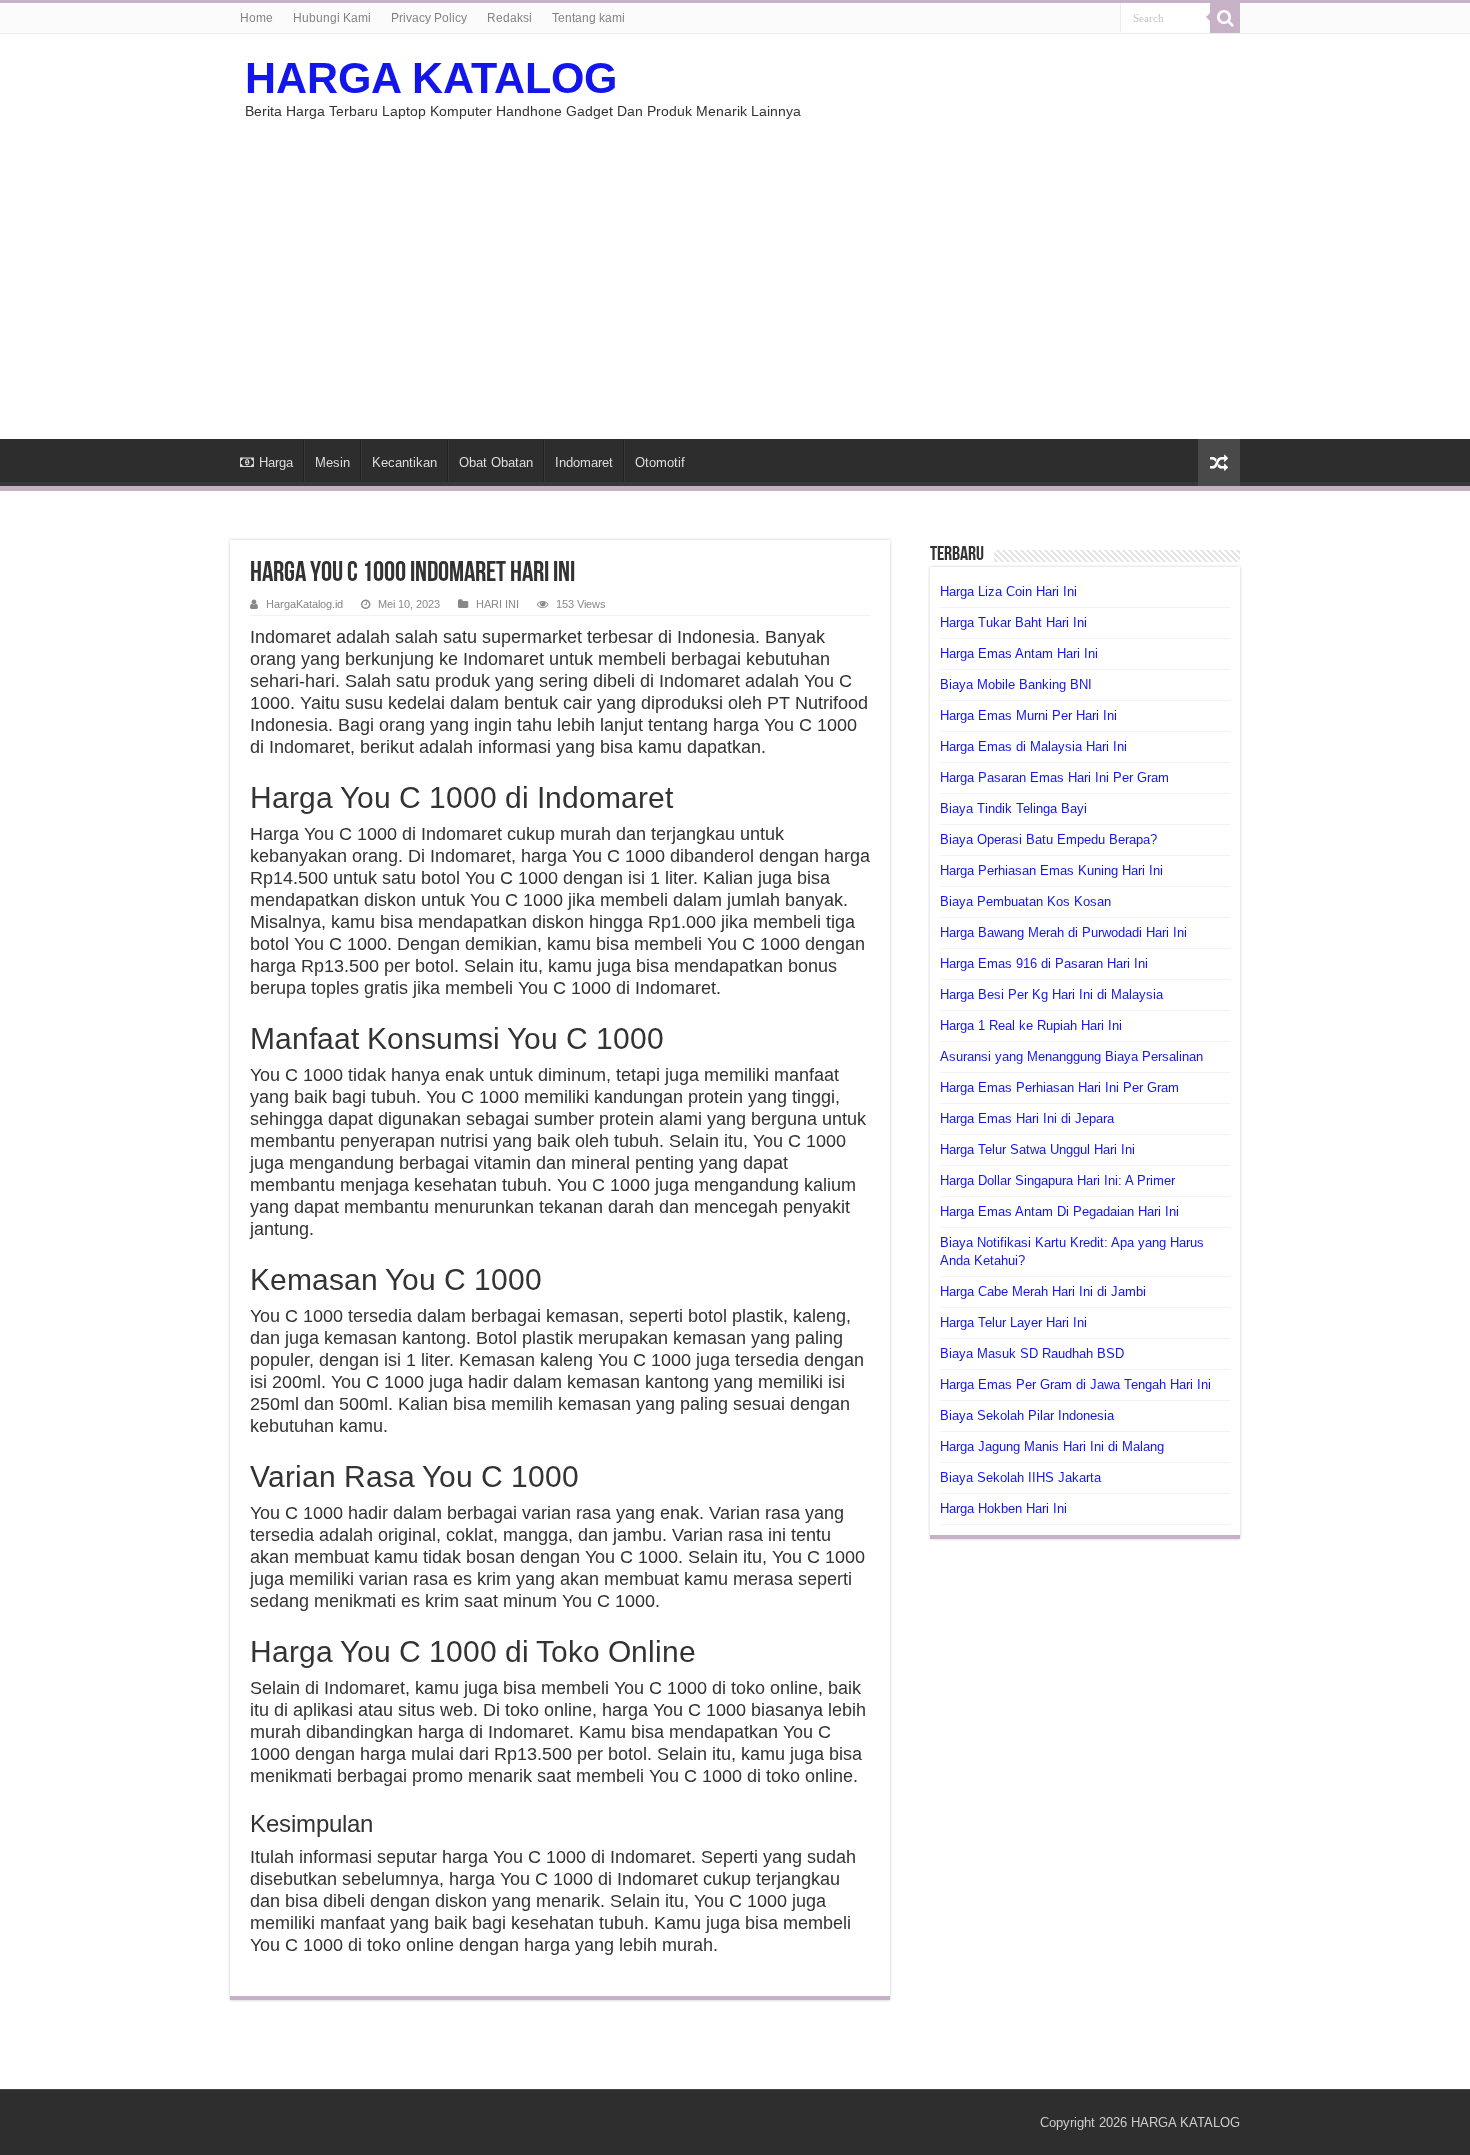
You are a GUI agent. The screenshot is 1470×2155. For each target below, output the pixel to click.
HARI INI (497, 604)
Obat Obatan (496, 462)
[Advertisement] (735, 269)
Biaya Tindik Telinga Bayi (1013, 808)
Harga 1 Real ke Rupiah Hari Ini (1031, 1025)
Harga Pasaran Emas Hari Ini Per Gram (1054, 777)
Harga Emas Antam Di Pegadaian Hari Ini (1059, 1211)
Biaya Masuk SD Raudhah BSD (1032, 1353)
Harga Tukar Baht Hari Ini (1013, 622)
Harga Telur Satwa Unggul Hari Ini (1037, 1149)
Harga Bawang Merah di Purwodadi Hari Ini (1063, 932)
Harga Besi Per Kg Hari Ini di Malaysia (1051, 994)
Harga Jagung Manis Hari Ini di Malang (1052, 1446)
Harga (276, 462)
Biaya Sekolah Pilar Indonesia (1027, 1415)
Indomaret (584, 462)
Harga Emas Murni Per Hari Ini (1028, 715)
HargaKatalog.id (304, 604)
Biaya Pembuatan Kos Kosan (1025, 901)
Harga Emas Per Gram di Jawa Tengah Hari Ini (1075, 1384)
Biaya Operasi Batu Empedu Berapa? (1048, 839)
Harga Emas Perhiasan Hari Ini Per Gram (1059, 1087)
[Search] (1225, 18)
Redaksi (509, 18)
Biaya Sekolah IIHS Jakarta (1020, 1477)
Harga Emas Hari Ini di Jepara (1027, 1118)
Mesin (332, 462)
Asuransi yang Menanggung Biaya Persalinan (1071, 1056)
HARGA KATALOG (431, 78)
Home (256, 18)
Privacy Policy (429, 18)
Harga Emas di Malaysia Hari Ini (1033, 746)
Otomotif (660, 462)
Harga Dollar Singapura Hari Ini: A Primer (1057, 1180)
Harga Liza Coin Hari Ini (1008, 591)
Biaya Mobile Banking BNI (1016, 684)
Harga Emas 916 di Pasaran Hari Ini (1044, 963)
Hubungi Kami (332, 18)
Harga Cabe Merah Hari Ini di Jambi (1043, 1291)
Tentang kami (588, 18)
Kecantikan (404, 462)
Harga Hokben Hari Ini (1003, 1508)
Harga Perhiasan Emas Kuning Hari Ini (1051, 870)
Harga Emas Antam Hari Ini (1019, 653)
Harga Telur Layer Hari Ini (1013, 1322)
